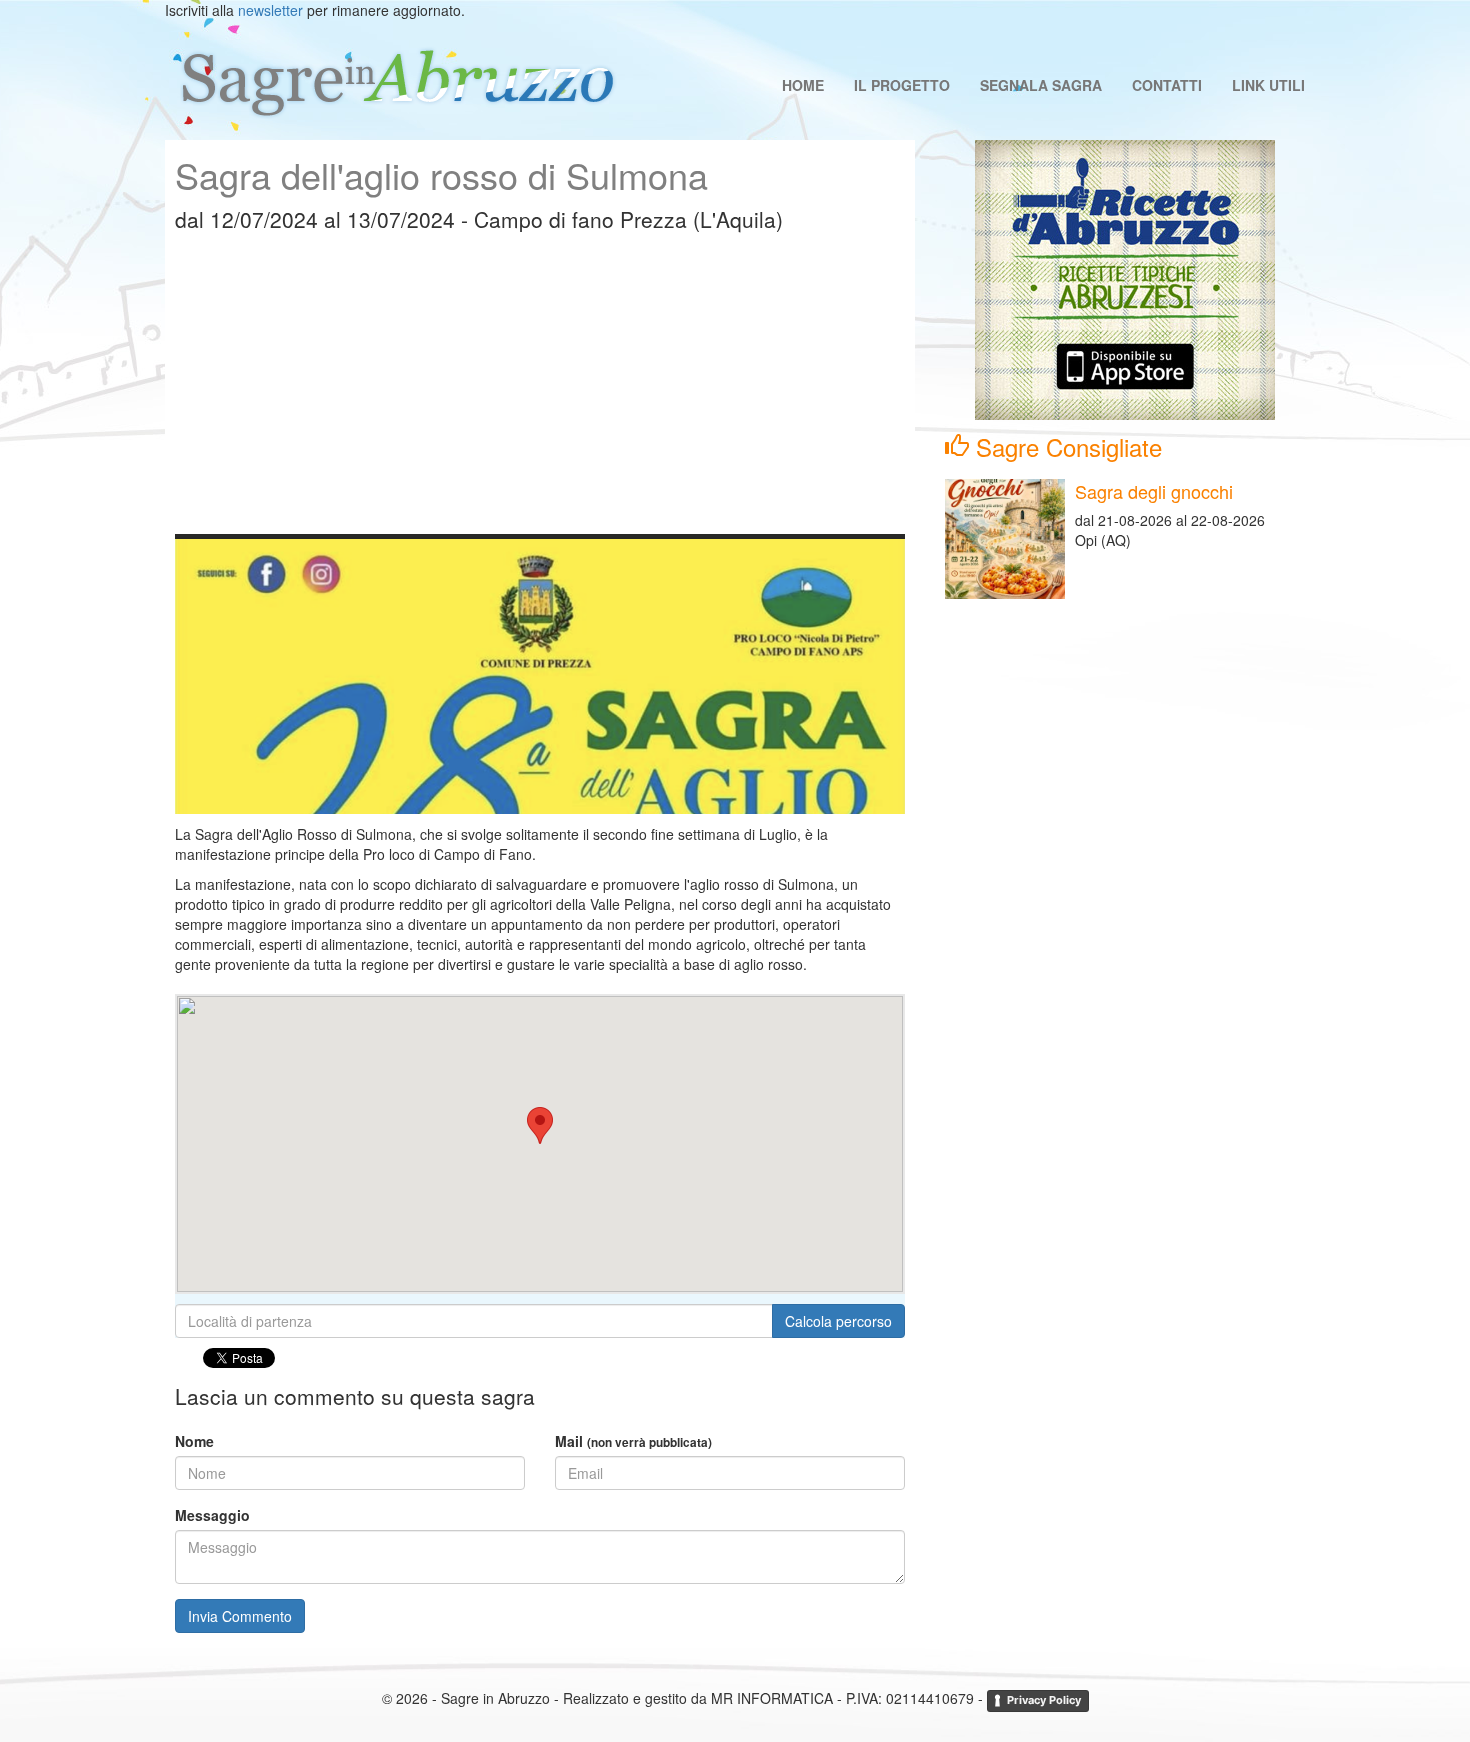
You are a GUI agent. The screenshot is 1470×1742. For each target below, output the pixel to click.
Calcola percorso (838, 1321)
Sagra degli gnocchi (1154, 491)
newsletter (270, 10)
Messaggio (212, 1515)
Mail (633, 1441)
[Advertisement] (540, 394)
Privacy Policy (1044, 1700)
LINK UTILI (1268, 85)
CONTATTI (1167, 85)
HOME (803, 85)
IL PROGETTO (902, 85)
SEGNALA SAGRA (1041, 85)
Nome (194, 1441)
